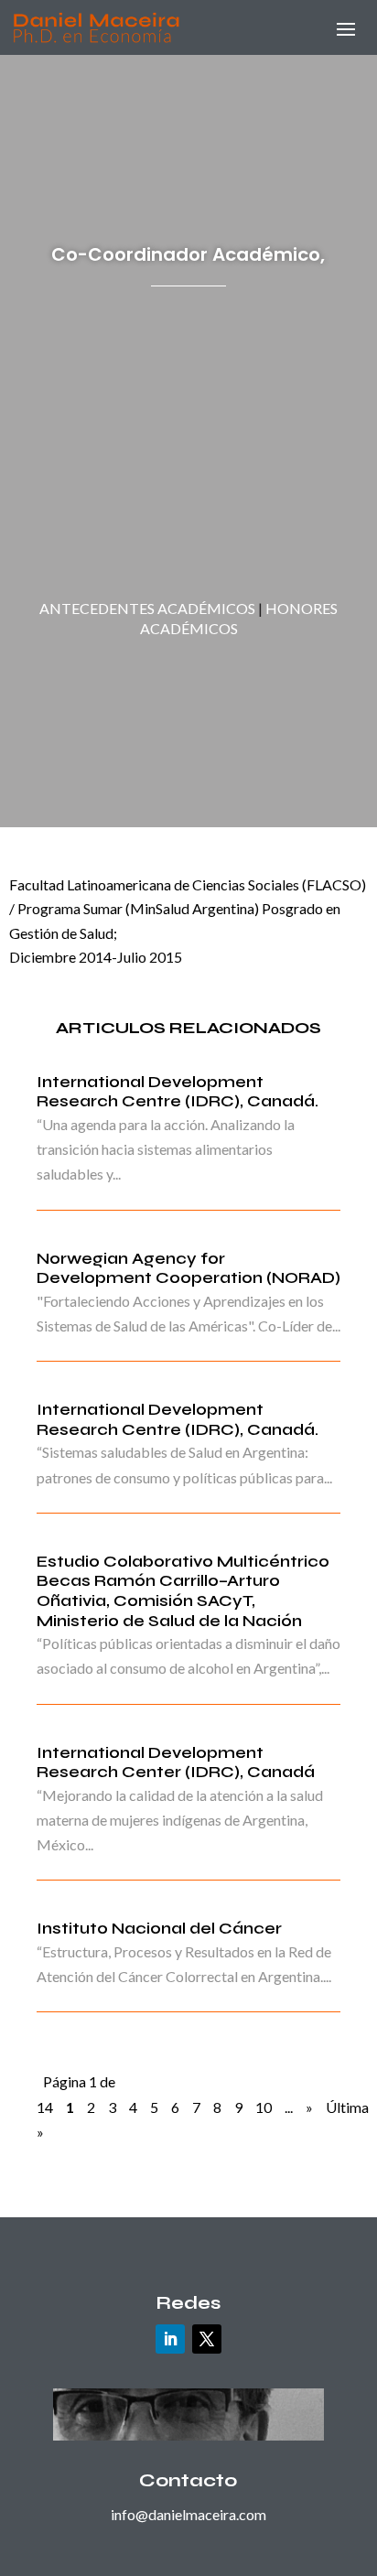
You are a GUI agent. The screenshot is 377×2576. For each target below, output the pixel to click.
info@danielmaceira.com (188, 2514)
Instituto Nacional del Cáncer (159, 1928)
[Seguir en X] (207, 2339)
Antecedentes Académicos (147, 608)
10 (264, 2107)
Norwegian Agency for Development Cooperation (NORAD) (188, 1268)
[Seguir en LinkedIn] (170, 2339)
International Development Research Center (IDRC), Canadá (176, 1762)
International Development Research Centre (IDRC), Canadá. (178, 1092)
